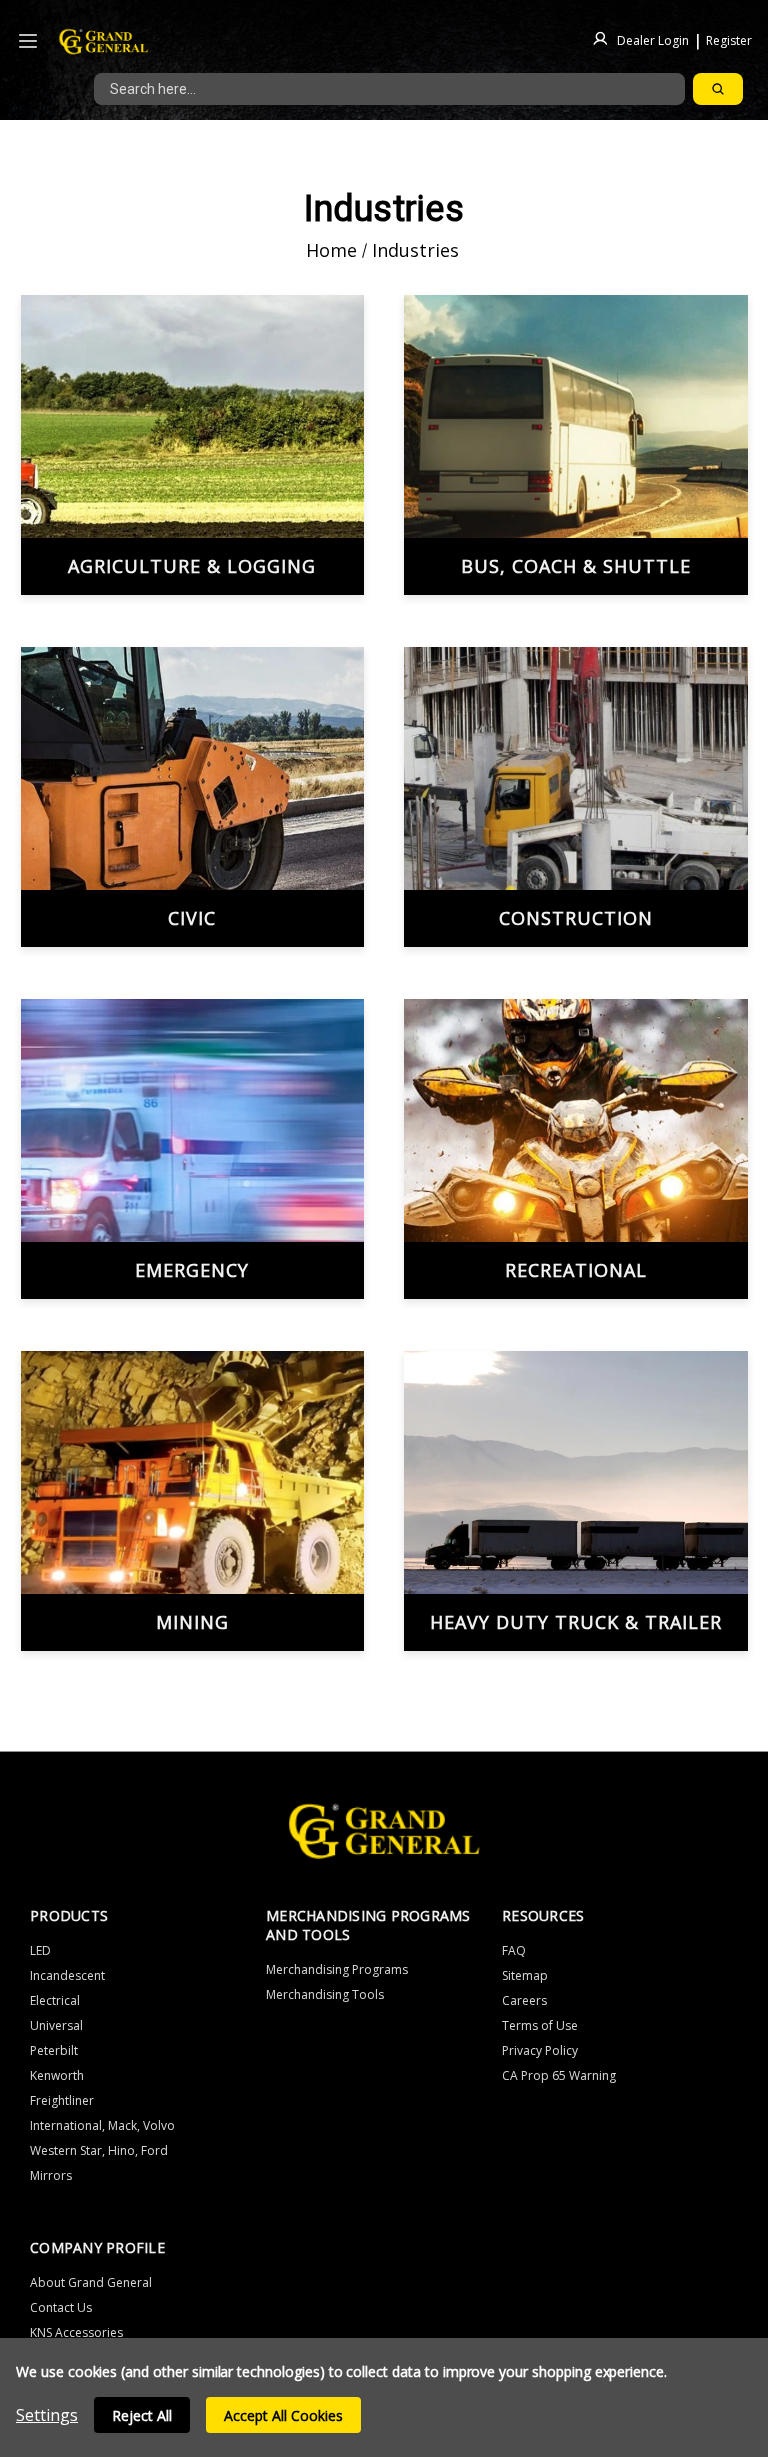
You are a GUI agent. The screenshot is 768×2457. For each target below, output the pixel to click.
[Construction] (576, 797)
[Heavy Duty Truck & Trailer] (576, 1501)
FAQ (514, 1950)
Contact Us (61, 2307)
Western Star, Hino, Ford (99, 2150)
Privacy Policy (540, 2050)
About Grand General (91, 2282)
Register (729, 39)
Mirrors (51, 2175)
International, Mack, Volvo (102, 2125)
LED (40, 1950)
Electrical (55, 2000)
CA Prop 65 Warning (559, 2075)
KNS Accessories (76, 2332)
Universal (56, 2025)
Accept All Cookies (283, 2415)
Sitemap (525, 1975)
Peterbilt (54, 2050)
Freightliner (62, 2100)
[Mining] (193, 1501)
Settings (47, 2415)
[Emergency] (193, 1149)
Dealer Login (653, 39)
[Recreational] (576, 1149)
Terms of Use (540, 2025)
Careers (524, 2000)
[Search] (718, 89)
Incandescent (67, 1975)
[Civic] (193, 797)
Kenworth (57, 2075)
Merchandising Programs (337, 1969)
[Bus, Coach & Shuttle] (576, 445)
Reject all (142, 2415)
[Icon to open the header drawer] (28, 41)
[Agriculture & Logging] (193, 445)
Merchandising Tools (325, 1994)
